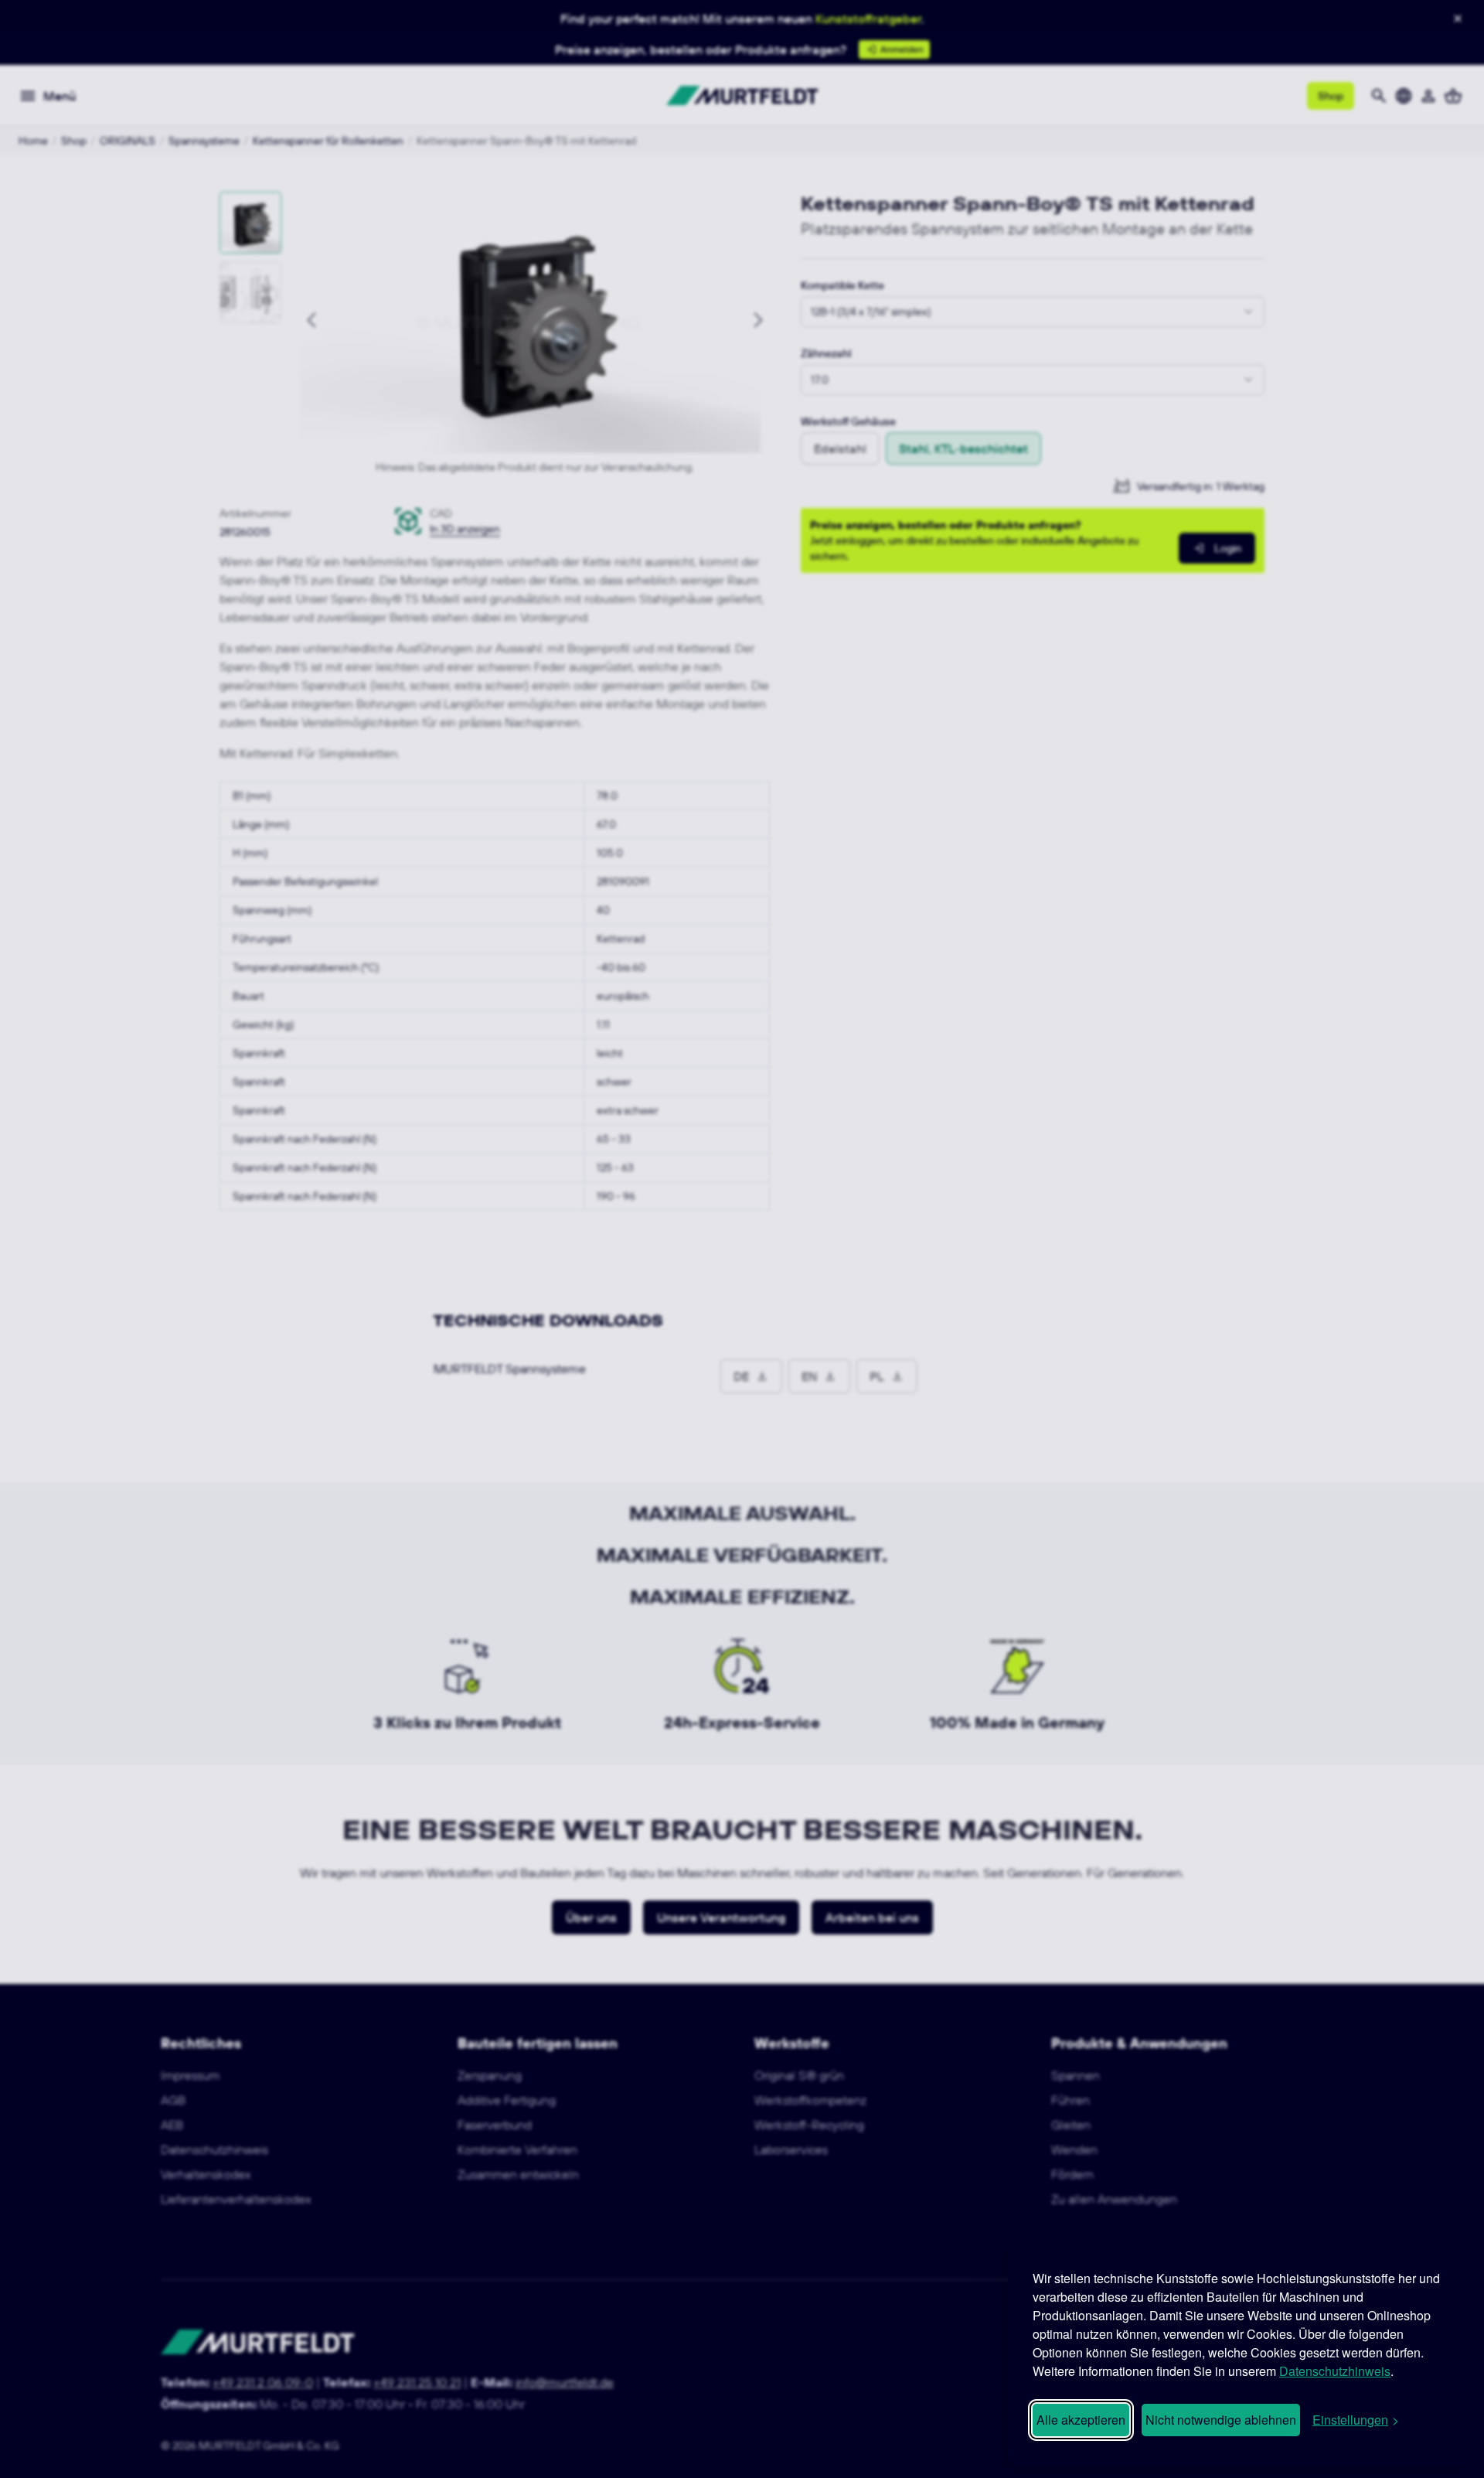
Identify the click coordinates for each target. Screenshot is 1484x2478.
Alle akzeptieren (1081, 2420)
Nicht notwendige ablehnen (1221, 2420)
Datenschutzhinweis (1335, 2371)
